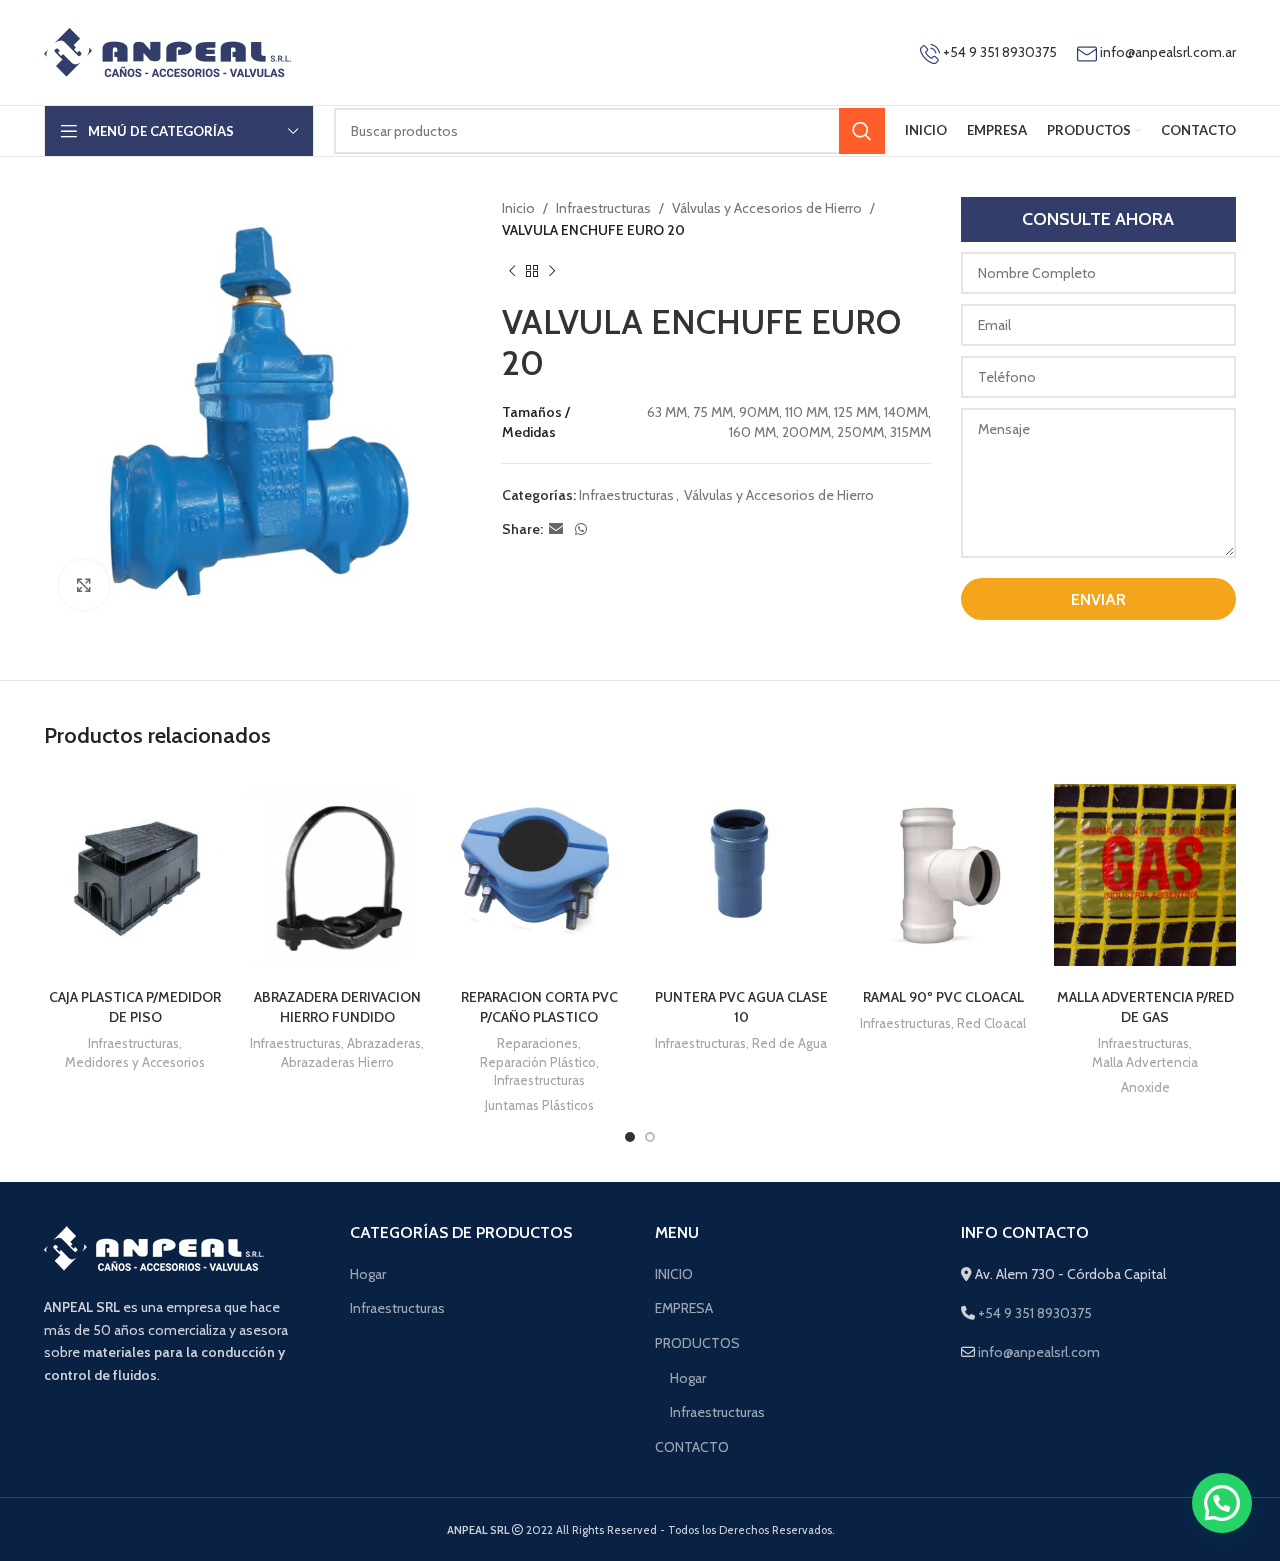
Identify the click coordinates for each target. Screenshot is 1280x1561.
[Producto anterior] (512, 272)
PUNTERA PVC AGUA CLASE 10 (741, 1007)
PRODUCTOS (697, 1343)
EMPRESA (684, 1308)
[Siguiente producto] (552, 272)
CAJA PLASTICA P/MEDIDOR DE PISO (135, 1007)
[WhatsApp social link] (581, 529)
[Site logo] (167, 51)
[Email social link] (556, 529)
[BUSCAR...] (862, 131)
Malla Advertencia (1145, 1062)
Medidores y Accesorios (135, 1062)
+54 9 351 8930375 (998, 52)
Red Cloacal (991, 1023)
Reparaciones (537, 1043)
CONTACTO (692, 1447)
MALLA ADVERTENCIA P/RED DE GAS (1145, 1007)
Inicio (518, 208)
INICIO (674, 1274)
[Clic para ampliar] (84, 585)
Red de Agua (789, 1043)
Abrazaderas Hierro (337, 1062)
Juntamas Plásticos (539, 1105)
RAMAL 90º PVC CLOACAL (943, 997)
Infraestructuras (603, 208)
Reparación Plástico (538, 1062)
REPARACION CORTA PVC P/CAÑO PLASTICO (539, 1007)
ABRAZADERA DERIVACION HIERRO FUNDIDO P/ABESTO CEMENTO (337, 1016)
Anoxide (1145, 1087)
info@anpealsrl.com (1039, 1352)
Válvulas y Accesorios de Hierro (767, 208)
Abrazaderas (384, 1043)
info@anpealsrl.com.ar (1168, 52)
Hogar (368, 1274)
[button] (1222, 1503)
